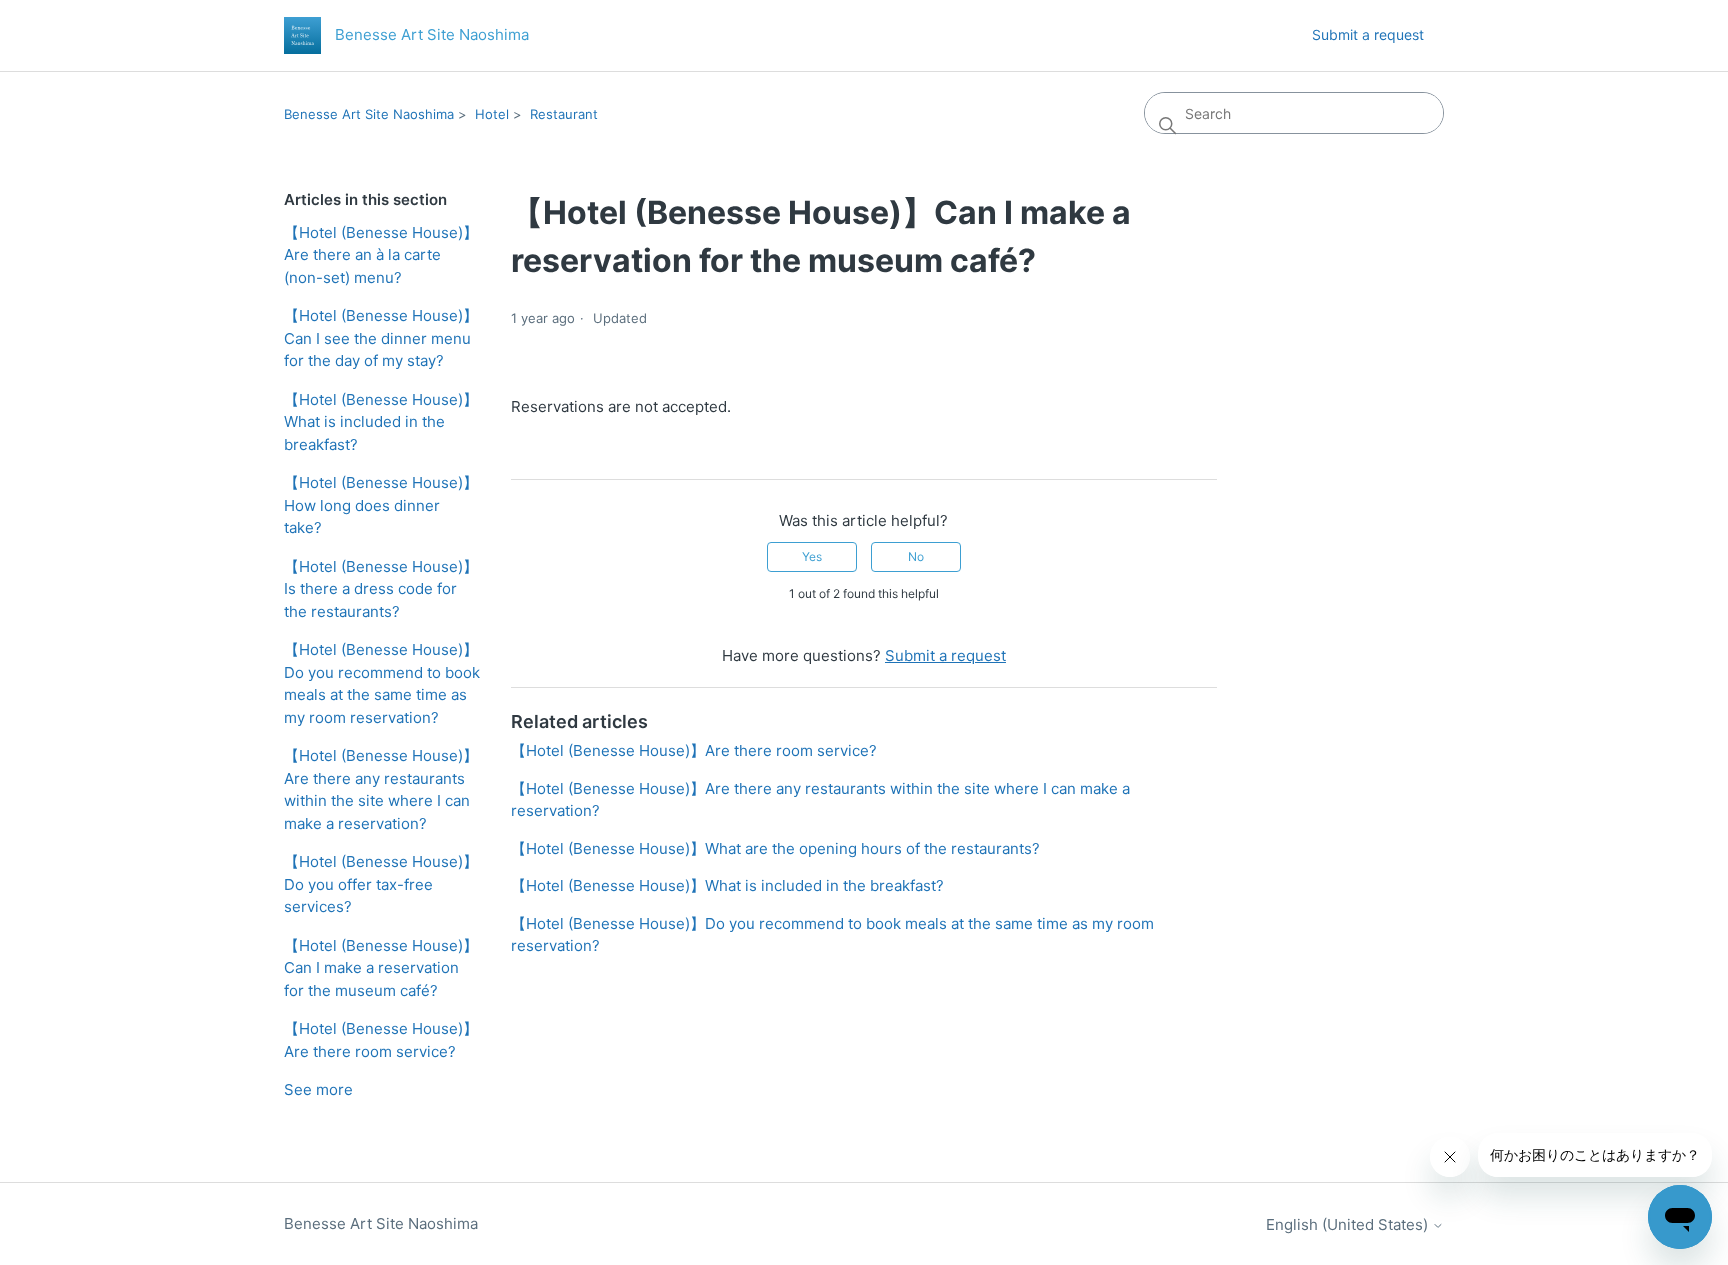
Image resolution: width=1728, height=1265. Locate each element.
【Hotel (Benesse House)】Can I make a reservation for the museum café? (381, 968)
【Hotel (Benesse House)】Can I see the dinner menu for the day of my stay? (381, 338)
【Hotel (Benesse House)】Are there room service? (381, 1040)
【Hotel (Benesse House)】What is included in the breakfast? (381, 422)
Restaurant (564, 114)
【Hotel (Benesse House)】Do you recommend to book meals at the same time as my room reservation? (382, 683)
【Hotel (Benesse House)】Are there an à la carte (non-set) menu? (381, 255)
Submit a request (1368, 34)
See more (318, 1089)
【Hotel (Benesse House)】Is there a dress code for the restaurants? (381, 589)
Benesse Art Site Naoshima (369, 114)
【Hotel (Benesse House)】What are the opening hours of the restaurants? (775, 848)
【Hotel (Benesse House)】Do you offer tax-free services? (381, 884)
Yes (812, 556)
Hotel (492, 114)
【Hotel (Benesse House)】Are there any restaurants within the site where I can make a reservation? (381, 789)
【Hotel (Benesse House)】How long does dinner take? (381, 505)
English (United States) (1349, 1224)
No (916, 556)
